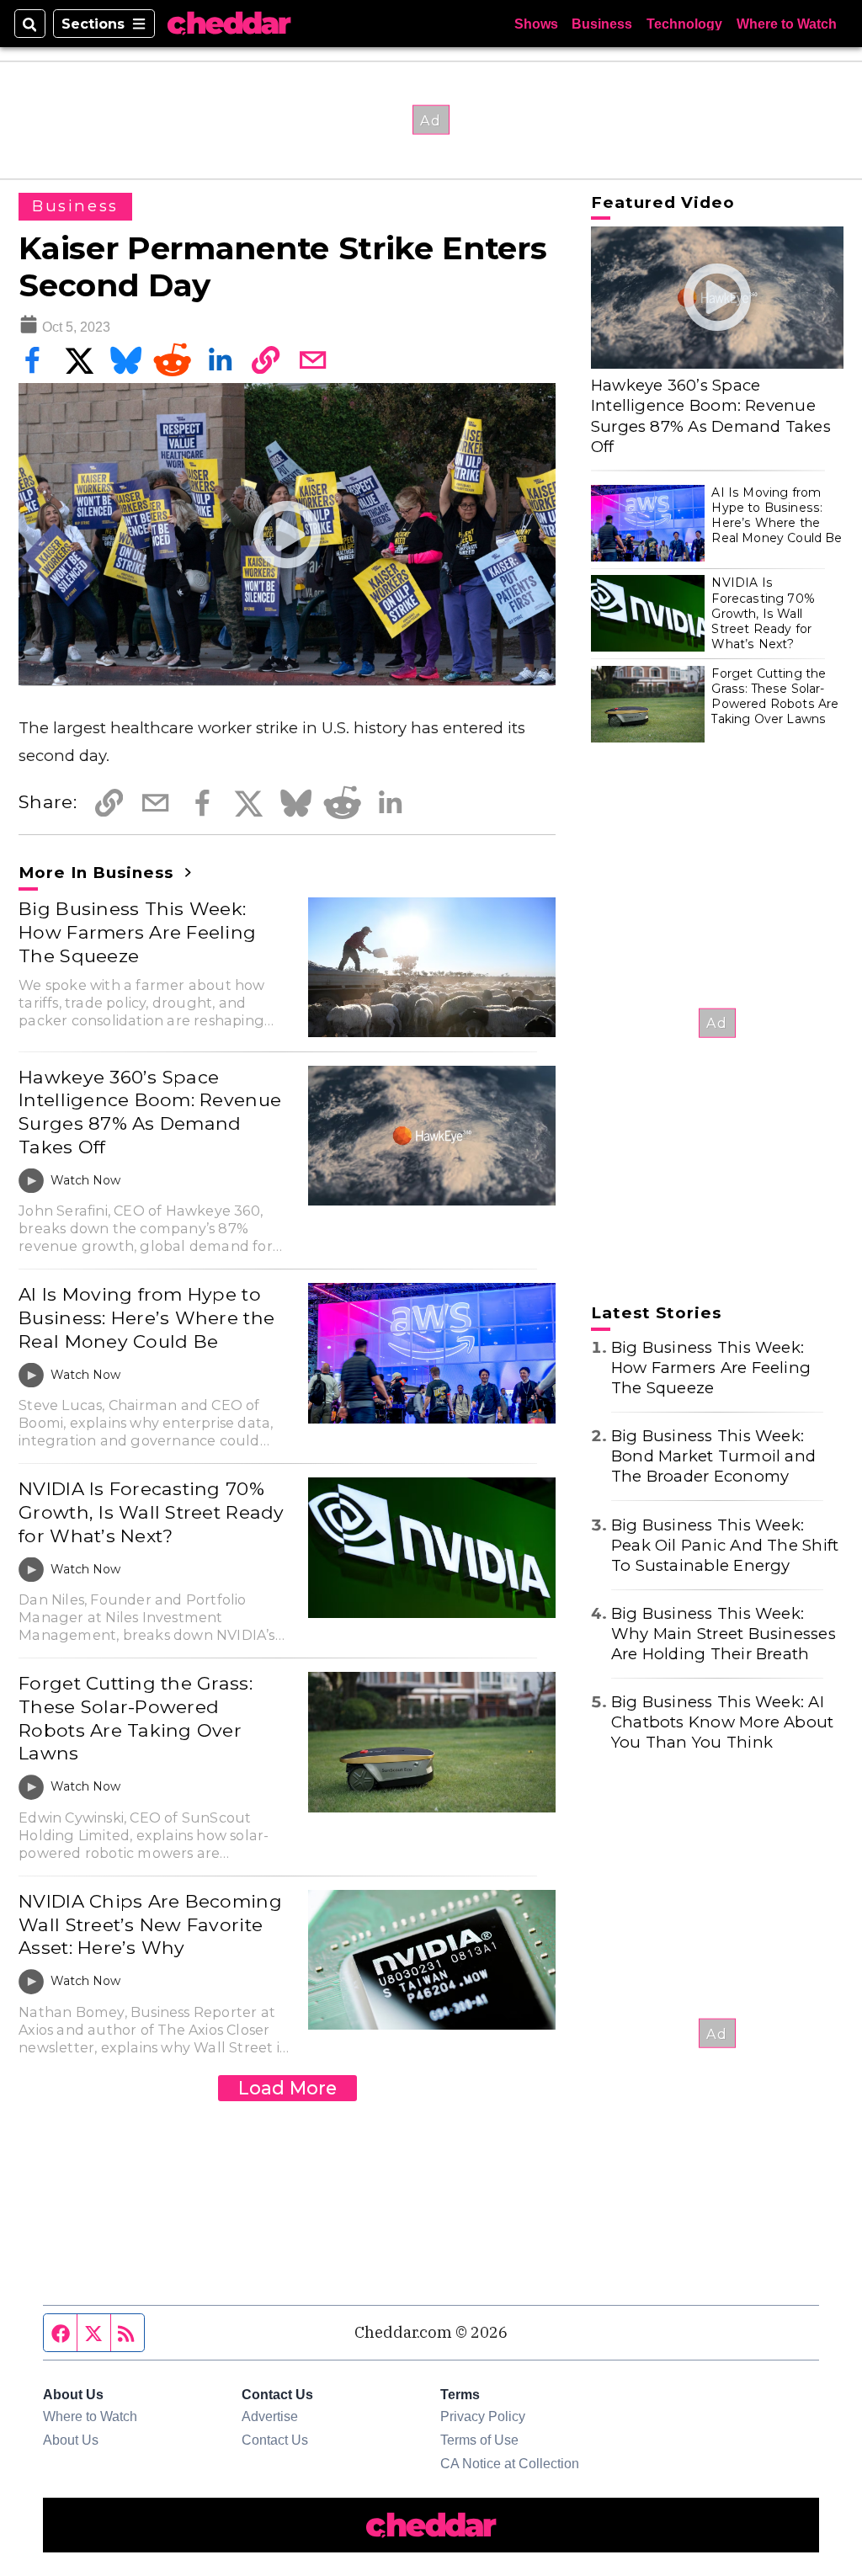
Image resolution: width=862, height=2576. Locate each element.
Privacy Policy (483, 2416)
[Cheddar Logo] (229, 24)
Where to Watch (787, 24)
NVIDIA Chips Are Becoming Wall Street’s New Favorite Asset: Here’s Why (150, 1924)
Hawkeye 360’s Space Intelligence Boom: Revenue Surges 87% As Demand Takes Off (150, 1112)
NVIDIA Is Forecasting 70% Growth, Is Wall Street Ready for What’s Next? (151, 1512)
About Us (71, 2440)
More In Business (98, 873)
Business (602, 24)
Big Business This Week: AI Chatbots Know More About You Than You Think (723, 1722)
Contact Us (275, 2440)
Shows (536, 24)
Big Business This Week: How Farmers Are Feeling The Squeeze (137, 931)
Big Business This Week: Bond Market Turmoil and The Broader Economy (713, 1456)
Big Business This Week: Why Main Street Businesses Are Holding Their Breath (724, 1634)
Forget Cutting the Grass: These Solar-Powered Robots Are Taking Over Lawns (136, 1718)
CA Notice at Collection (510, 2463)
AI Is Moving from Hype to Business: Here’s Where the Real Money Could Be (146, 1317)
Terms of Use (479, 2440)
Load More (287, 2088)
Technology (684, 24)
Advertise (270, 2416)
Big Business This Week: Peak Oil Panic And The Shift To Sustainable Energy (725, 1545)
